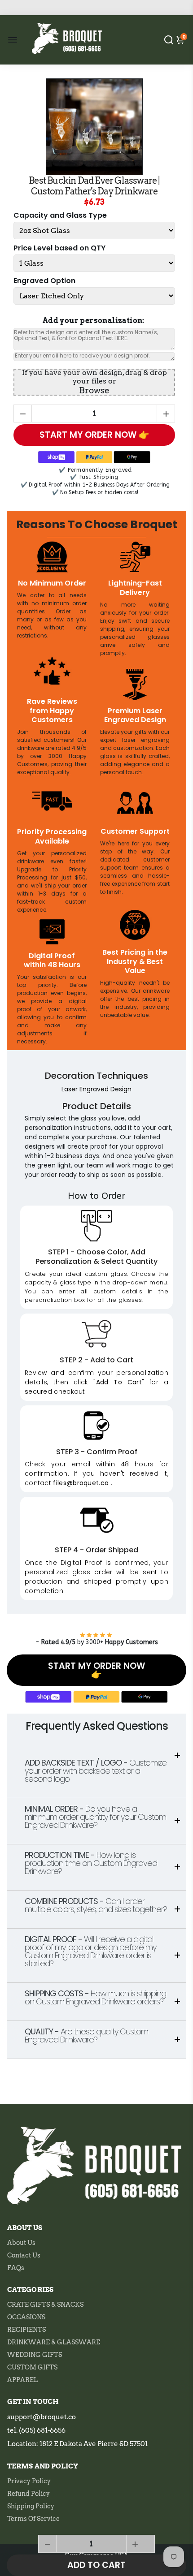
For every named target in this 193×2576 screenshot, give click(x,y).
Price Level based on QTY (59, 248)
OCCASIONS (26, 2317)
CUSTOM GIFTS (32, 2367)
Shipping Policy (31, 2506)
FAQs (16, 2268)
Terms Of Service (33, 2519)
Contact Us (24, 2255)
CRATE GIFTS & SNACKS (45, 2305)
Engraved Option (44, 281)
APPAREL (22, 2380)
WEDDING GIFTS (35, 2355)
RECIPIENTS (26, 2330)
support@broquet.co (42, 2417)
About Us (21, 2243)
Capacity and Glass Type (60, 216)
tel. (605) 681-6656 (36, 2430)
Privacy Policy (29, 2481)
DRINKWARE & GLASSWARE (54, 2342)
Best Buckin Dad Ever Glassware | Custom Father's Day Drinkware (94, 186)
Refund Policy (29, 2494)
